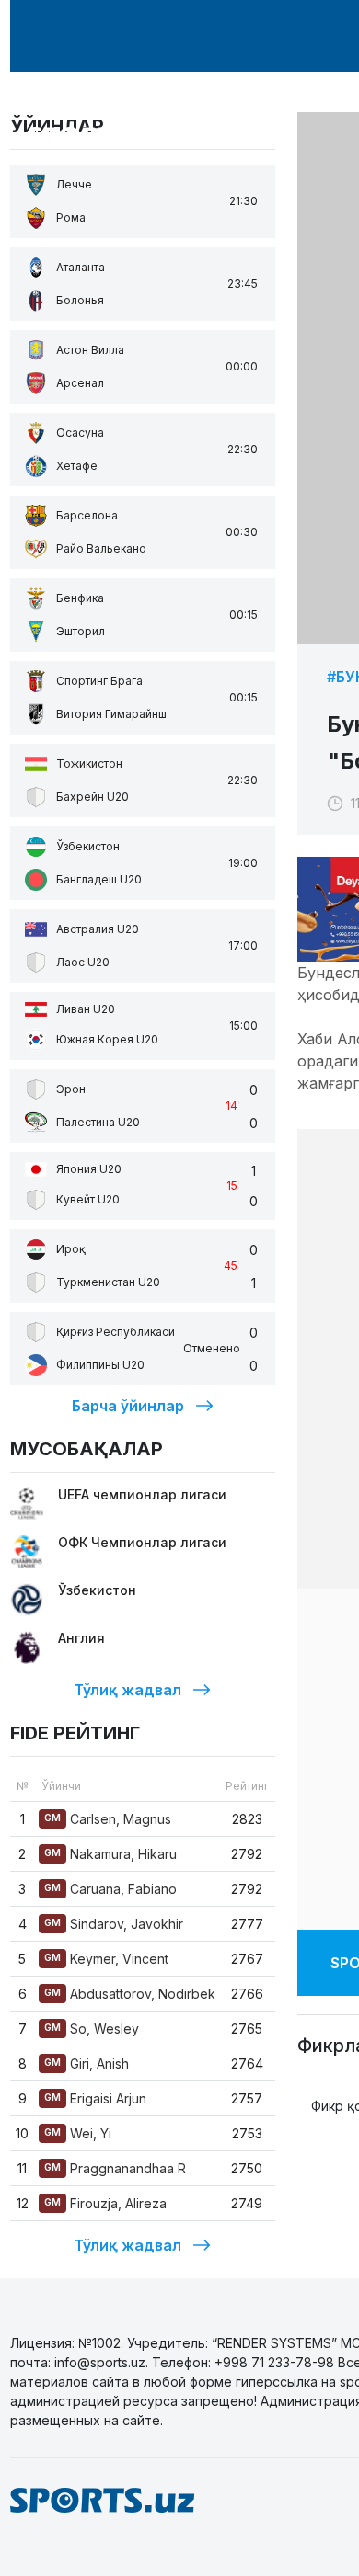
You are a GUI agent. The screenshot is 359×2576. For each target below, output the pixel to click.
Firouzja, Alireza (105, 2203)
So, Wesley (92, 2029)
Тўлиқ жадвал (127, 1690)
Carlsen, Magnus (108, 1819)
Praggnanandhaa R (115, 2168)
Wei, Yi (78, 2133)
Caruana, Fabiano (110, 1889)
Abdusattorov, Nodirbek (130, 1994)
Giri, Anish (87, 2063)
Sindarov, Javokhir (114, 1924)
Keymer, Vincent (106, 1959)
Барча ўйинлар (128, 1406)
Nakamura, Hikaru (110, 1854)
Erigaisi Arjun (95, 2098)
